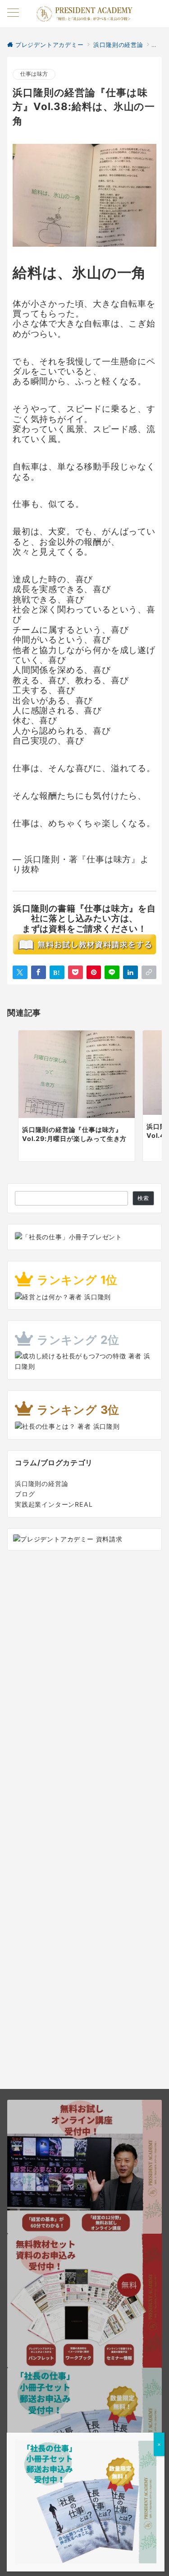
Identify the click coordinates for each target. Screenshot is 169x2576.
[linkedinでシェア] (130, 972)
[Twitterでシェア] (20, 972)
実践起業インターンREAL (54, 1504)
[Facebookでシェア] (39, 972)
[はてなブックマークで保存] (57, 972)
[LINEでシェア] (112, 972)
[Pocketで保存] (75, 972)
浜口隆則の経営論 (41, 1483)
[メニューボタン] (13, 13)
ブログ (25, 1494)
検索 (143, 1198)
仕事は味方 (34, 74)
